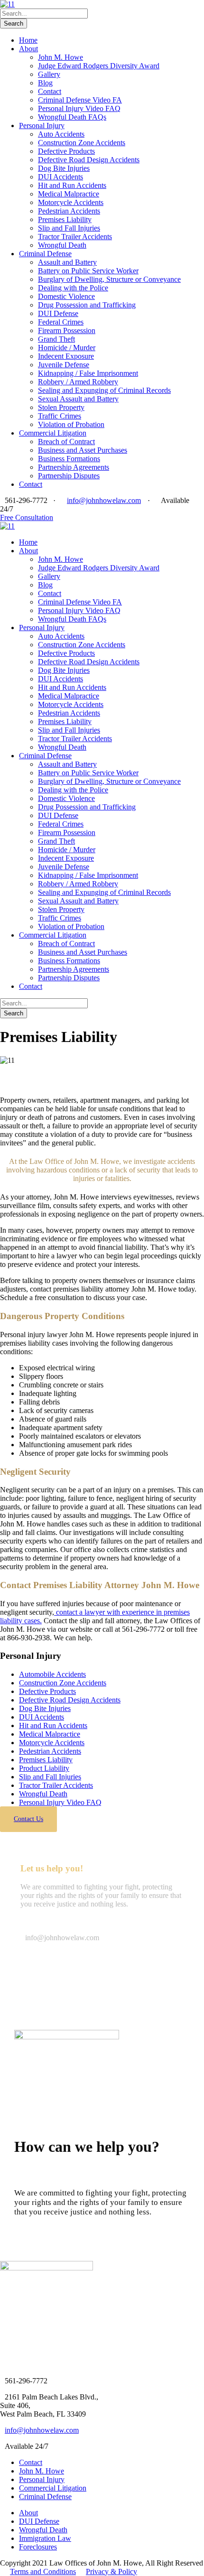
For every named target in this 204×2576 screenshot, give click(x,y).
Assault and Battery (67, 262)
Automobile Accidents (52, 1674)
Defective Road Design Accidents (89, 160)
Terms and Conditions (43, 2571)
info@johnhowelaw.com (104, 500)
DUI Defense (58, 313)
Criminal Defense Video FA (80, 100)
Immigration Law (45, 2538)
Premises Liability (65, 219)
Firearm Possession (67, 330)
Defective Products (66, 151)
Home (28, 40)
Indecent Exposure (66, 356)
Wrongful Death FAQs (72, 117)
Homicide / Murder (67, 348)
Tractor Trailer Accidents (75, 237)
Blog (45, 83)
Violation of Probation (71, 424)
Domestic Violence (66, 296)
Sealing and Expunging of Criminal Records (104, 390)
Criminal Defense (45, 254)
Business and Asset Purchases (83, 450)
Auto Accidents (61, 134)
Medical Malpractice (69, 194)
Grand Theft (56, 339)
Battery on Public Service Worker (88, 271)
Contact (50, 91)
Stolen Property (61, 407)
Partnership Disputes (69, 476)
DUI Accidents (60, 177)
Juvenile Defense (64, 365)
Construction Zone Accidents (82, 143)
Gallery (49, 74)
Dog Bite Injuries (64, 168)
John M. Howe (60, 57)
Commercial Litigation (53, 433)
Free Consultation (27, 517)
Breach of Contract (66, 442)
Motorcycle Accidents (71, 202)
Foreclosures (38, 2547)
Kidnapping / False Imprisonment (88, 373)
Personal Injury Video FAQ (79, 108)
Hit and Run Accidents (72, 185)
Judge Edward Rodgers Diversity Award (99, 66)
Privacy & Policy (111, 2571)
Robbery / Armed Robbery (78, 382)
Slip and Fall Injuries (69, 228)
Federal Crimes (61, 322)
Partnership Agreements (74, 467)
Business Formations (69, 459)
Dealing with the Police (73, 288)
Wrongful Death (62, 245)
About (28, 49)
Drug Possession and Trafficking (87, 305)
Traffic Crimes (60, 416)
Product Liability (44, 1768)
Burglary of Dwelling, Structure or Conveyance (109, 279)
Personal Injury (42, 126)
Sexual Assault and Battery (78, 399)
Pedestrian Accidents (69, 211)
